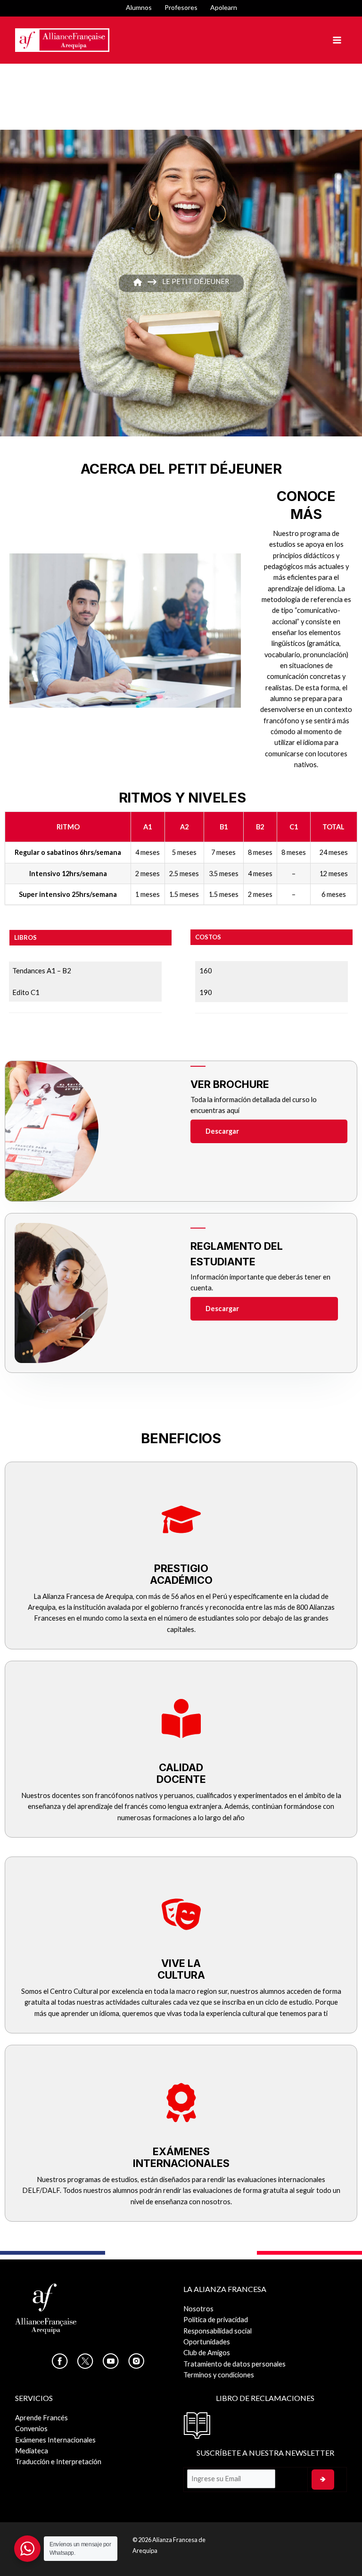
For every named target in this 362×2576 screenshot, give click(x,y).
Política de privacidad (216, 2320)
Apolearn (224, 7)
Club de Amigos (207, 2353)
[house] (138, 282)
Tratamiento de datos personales (234, 2364)
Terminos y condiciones (219, 2375)
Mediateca (32, 2451)
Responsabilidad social (218, 2331)
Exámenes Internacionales (55, 2440)
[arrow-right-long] (152, 282)
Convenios (31, 2429)
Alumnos (139, 7)
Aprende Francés (41, 2418)
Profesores (181, 7)
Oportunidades (207, 2342)
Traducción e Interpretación (58, 2462)
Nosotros (198, 2309)
